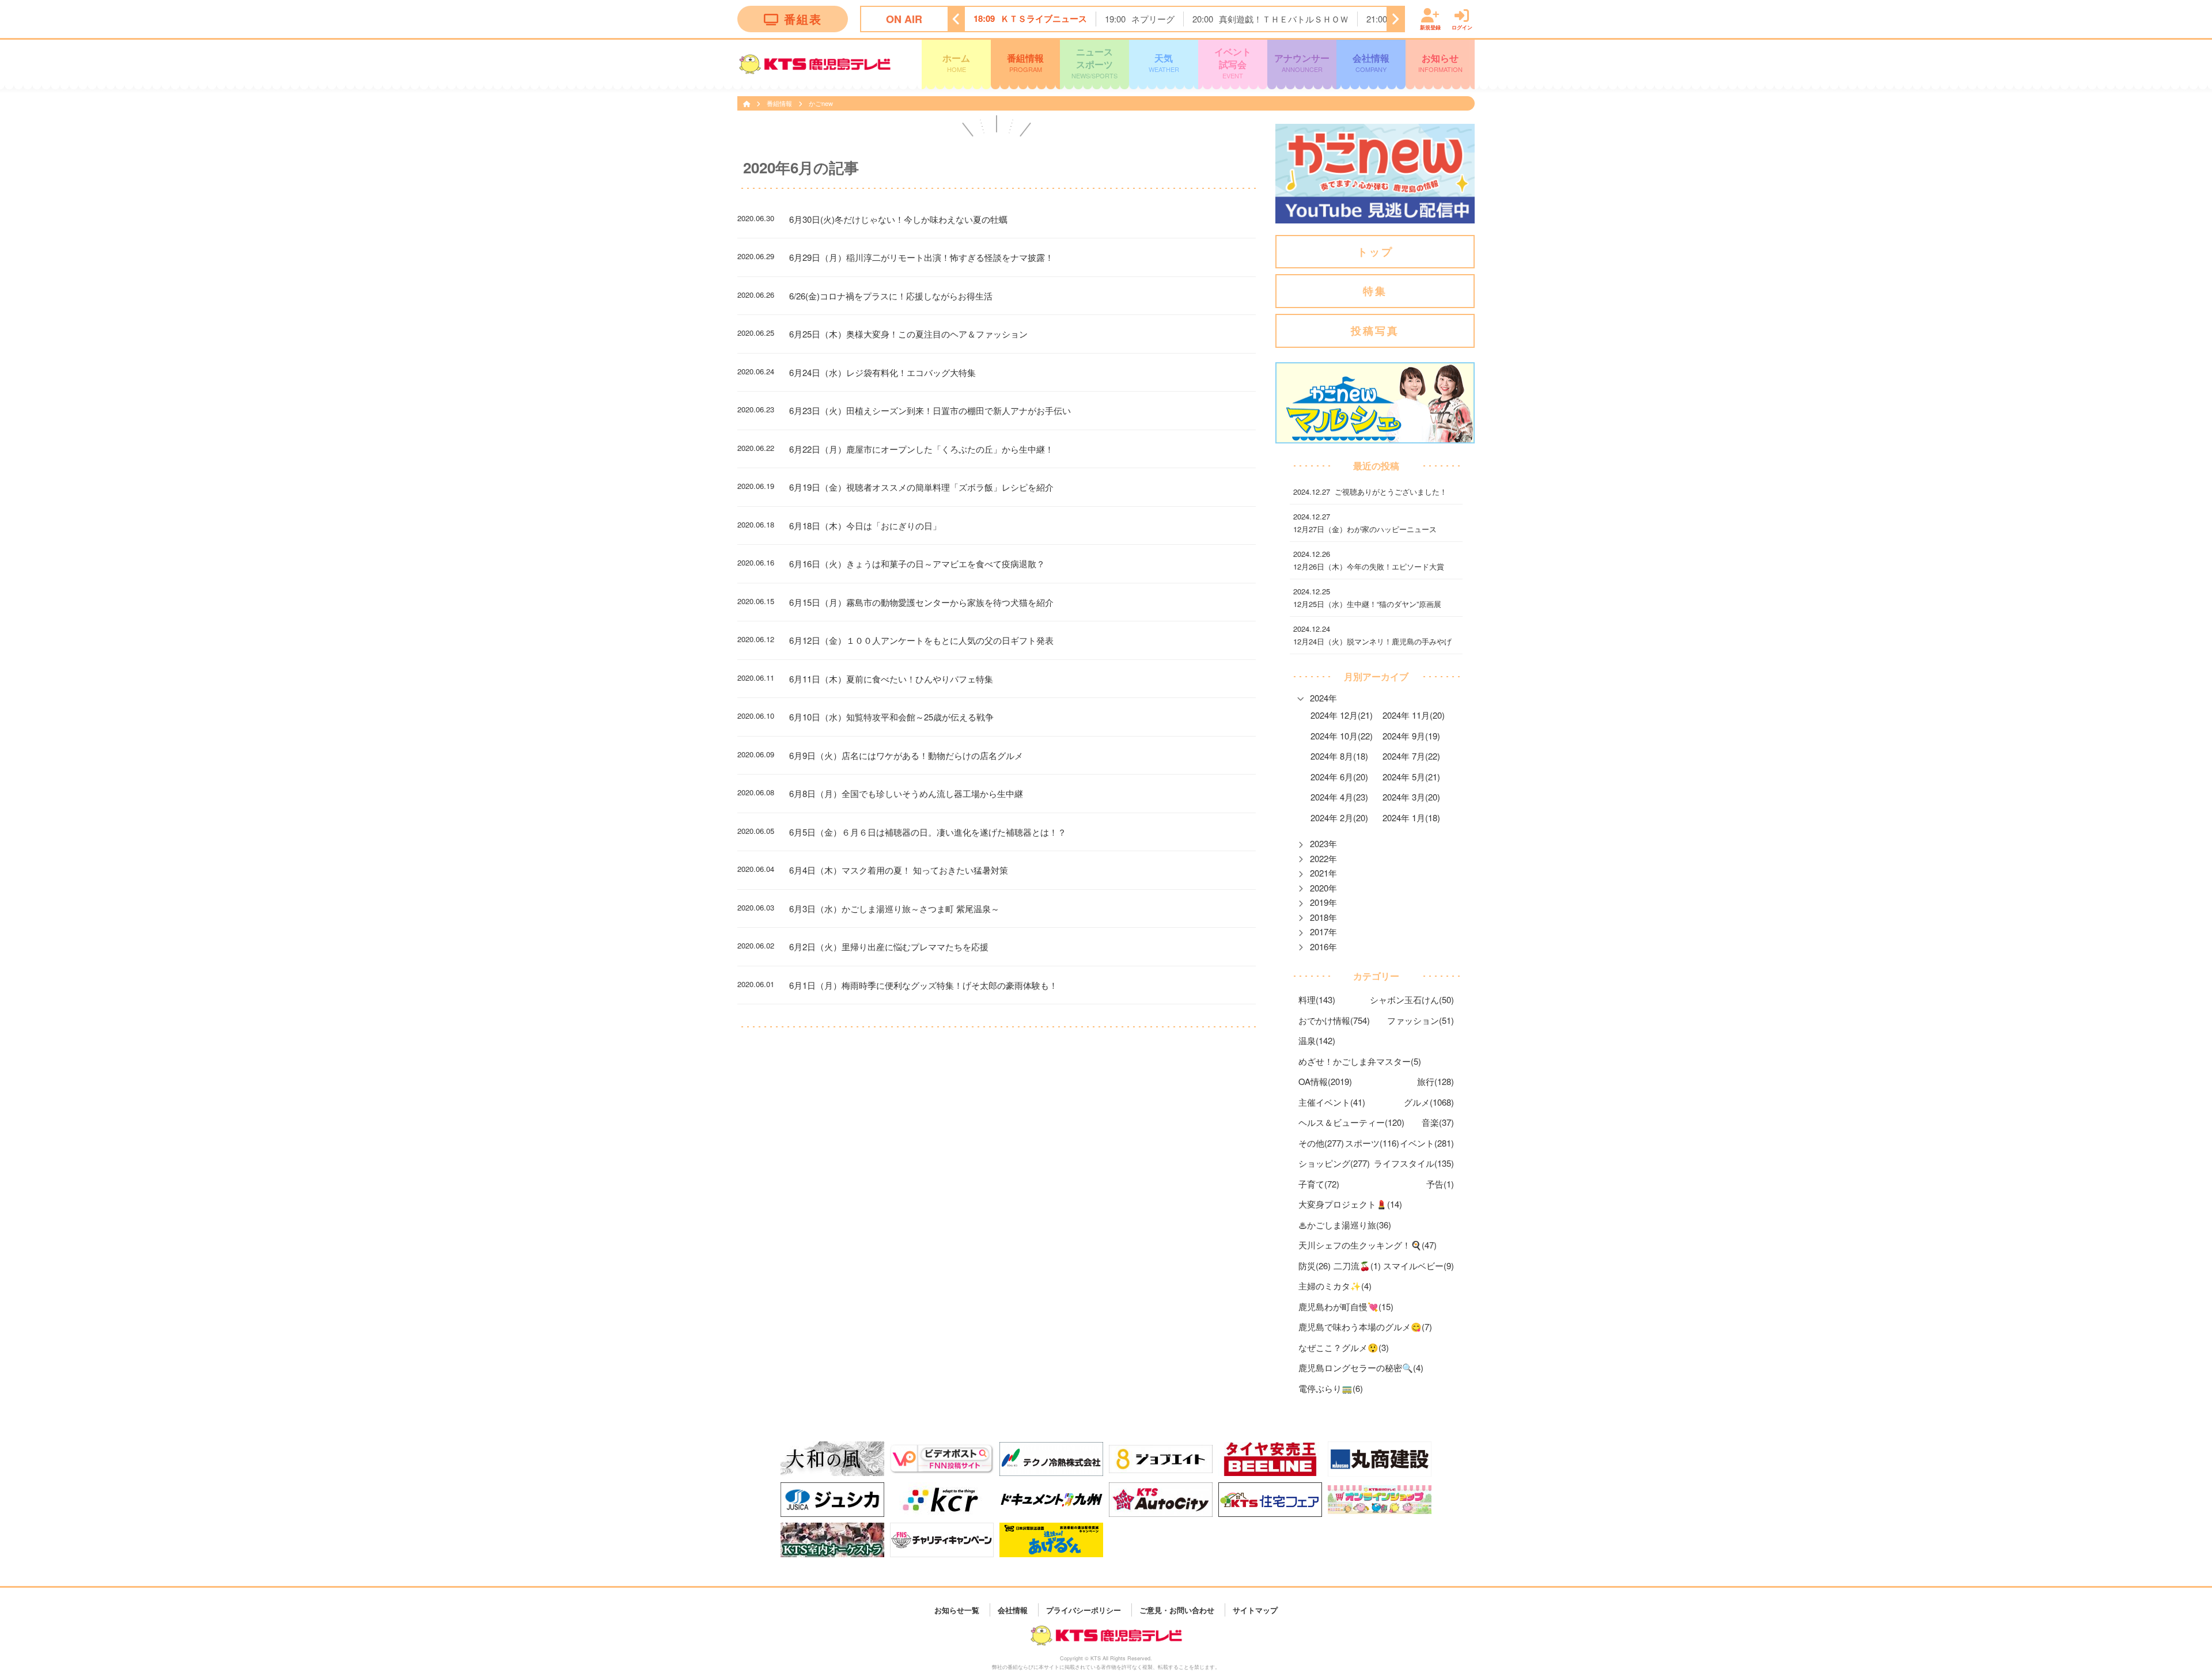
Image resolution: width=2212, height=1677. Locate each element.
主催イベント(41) (1332, 1102)
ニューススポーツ (1094, 62)
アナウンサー (1302, 62)
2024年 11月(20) (1414, 715)
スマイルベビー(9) (1419, 1266)
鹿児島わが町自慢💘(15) (1346, 1306)
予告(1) (1440, 1184)
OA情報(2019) (1325, 1081)
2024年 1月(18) (1411, 817)
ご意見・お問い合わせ (1177, 1609)
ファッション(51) (1421, 1020)
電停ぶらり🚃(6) (1331, 1388)
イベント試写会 (1233, 62)
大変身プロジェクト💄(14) (1350, 1204)
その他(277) (1321, 1143)
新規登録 (1430, 27)
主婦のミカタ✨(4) (1335, 1286)
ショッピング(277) (1334, 1163)
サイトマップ (1255, 1609)
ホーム (956, 62)
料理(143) (1317, 999)
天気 (1164, 62)
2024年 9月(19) (1411, 736)
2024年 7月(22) (1411, 756)
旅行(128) (1435, 1081)
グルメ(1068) (1429, 1102)
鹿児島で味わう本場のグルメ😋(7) (1365, 1327)
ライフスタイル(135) (1414, 1163)
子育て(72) (1319, 1184)
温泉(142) (1317, 1040)
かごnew (821, 103)
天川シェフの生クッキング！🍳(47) (1368, 1245)
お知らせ (1440, 62)
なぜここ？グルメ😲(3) (1344, 1347)
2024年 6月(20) (1339, 777)
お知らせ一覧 (957, 1609)
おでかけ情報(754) (1334, 1020)
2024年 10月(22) (1342, 736)
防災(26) (1315, 1266)
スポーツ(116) (1372, 1143)
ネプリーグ (1153, 19)
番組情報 (1025, 62)
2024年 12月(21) (1342, 715)
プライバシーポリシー (1084, 1609)
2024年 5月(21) (1411, 777)
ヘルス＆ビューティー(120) (1351, 1122)
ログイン (1462, 27)
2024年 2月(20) (1339, 817)
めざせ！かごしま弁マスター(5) (1360, 1061)
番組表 (803, 19)
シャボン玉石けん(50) (1412, 999)
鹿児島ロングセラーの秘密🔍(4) (1361, 1367)
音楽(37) (1438, 1122)
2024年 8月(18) (1339, 756)
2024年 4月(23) (1339, 797)
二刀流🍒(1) (1357, 1266)
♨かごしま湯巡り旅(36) (1345, 1225)
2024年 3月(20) (1411, 797)
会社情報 (1371, 62)
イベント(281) (1427, 1143)
